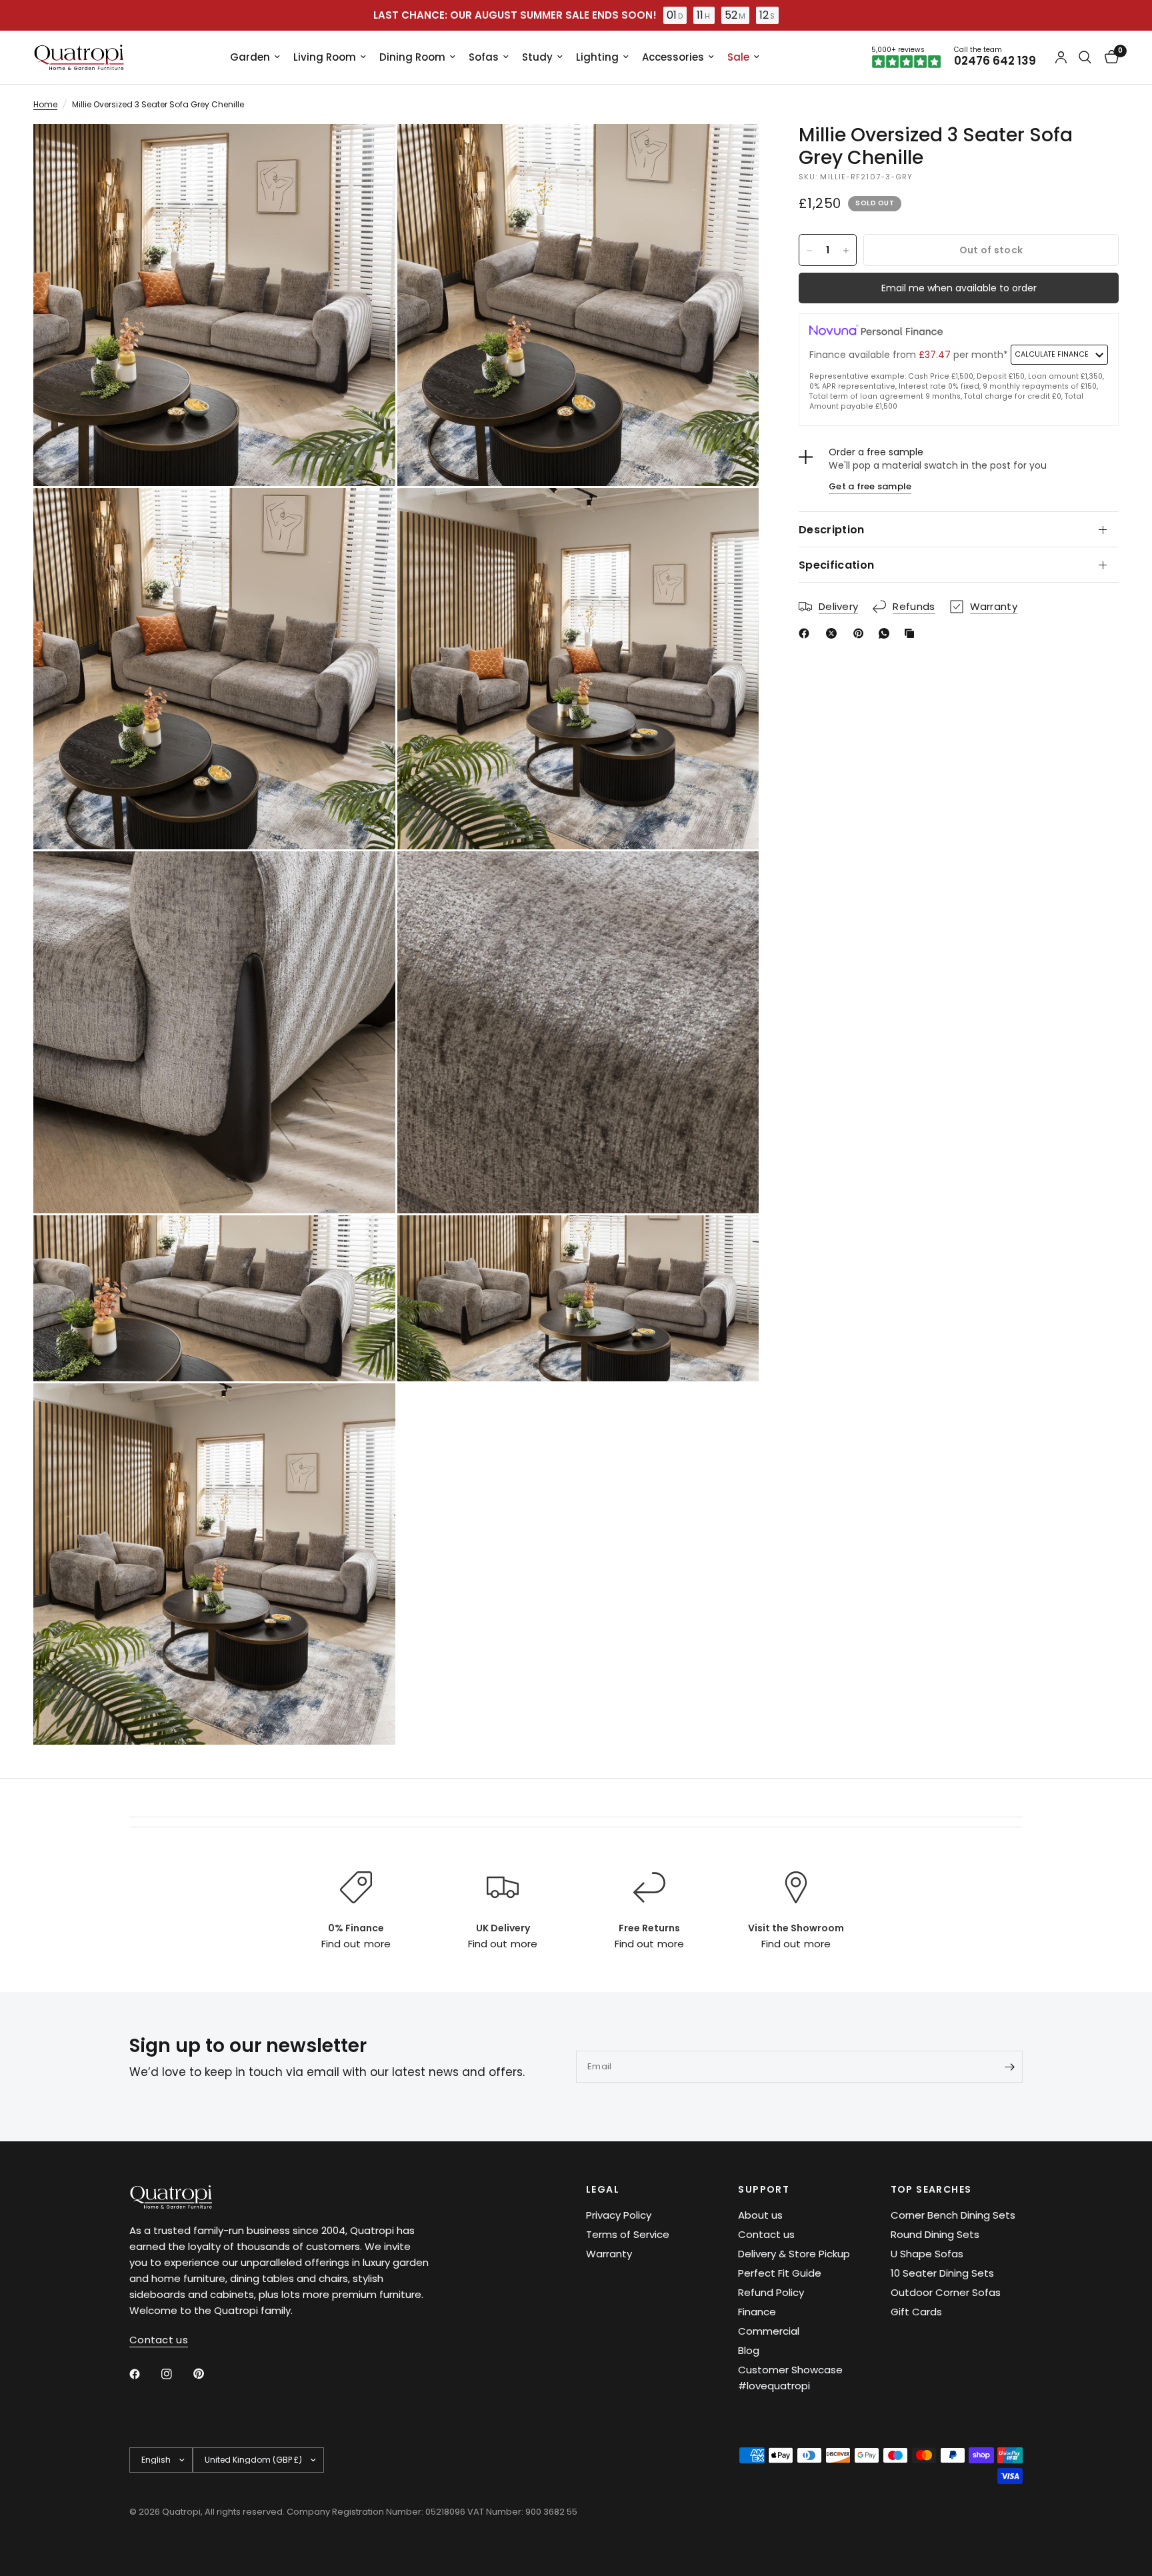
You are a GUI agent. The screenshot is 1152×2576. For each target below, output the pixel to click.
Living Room (325, 57)
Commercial (769, 2331)
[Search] (1085, 57)
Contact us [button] (159, 2340)
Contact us (766, 2234)
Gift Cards (916, 2312)
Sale (738, 57)
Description (832, 530)
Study (537, 57)
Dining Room (412, 57)
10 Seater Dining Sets (942, 2273)
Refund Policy (771, 2292)
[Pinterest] (861, 633)
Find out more (356, 1944)
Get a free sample (870, 486)
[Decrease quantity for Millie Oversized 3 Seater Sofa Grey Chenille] (809, 251)
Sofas (484, 57)
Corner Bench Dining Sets (953, 2215)
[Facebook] (807, 633)
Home (45, 104)
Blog (749, 2350)
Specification (836, 565)
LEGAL (603, 2189)
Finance (757, 2312)
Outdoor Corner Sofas (946, 2292)
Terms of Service (628, 2234)
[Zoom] (367, 152)
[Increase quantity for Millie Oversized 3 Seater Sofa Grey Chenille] (846, 251)
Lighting (597, 57)
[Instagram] (176, 2374)
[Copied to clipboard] (912, 633)
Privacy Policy (619, 2215)
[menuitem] (255, 57)
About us (760, 2215)
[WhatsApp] (887, 633)
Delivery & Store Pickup (794, 2254)
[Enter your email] (1009, 2067)
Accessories (673, 57)
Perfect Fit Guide (780, 2273)
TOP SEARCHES (931, 2189)
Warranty (609, 2254)
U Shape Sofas (927, 2254)
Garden (250, 57)
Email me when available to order (959, 289)
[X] (834, 633)
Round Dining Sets (935, 2234)
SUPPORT (764, 2189)
